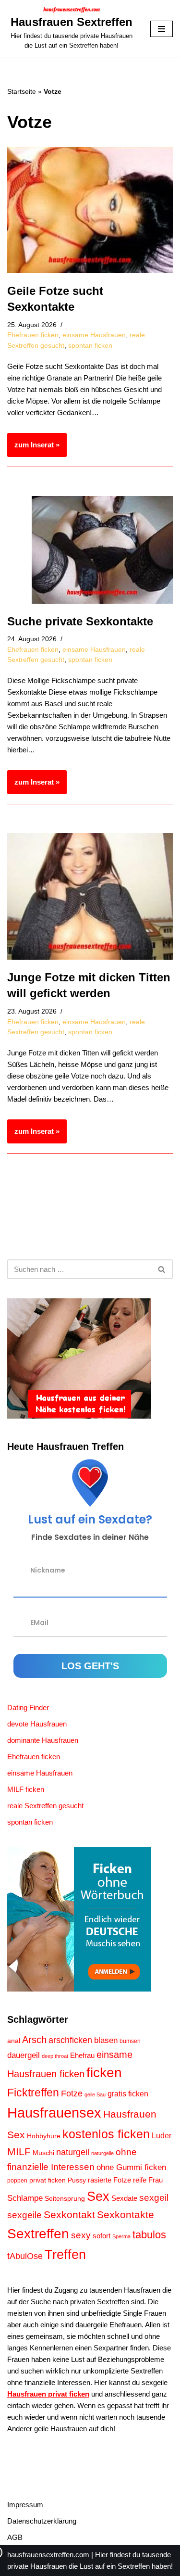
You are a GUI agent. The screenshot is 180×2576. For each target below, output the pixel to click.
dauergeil (24, 2055)
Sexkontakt (69, 2214)
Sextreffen (38, 2233)
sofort (102, 2236)
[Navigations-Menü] (162, 29)
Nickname (48, 1570)
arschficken (70, 2040)
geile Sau (95, 2094)
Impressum (25, 2505)
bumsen (130, 2041)
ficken (104, 2073)
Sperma (121, 2236)
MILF (19, 2151)
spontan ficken (90, 346)
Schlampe (25, 2198)
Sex (98, 2196)
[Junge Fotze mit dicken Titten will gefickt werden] (90, 896)
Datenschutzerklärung (42, 2521)
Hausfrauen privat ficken (48, 2394)
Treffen (65, 2255)
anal (14, 2041)
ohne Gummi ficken (131, 2167)
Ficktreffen (33, 2093)
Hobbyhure (44, 2136)
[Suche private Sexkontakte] (102, 550)
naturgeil (73, 2152)
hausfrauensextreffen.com (48, 2555)
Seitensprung (65, 2199)
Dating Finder (28, 1707)
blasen (106, 2040)
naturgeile (102, 2153)
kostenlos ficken (106, 2134)
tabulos (149, 2235)
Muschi (43, 2153)
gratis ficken (128, 2094)
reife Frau (148, 2180)
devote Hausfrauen (37, 1724)
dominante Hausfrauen (43, 1740)
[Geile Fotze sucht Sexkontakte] (90, 210)
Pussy (77, 2180)
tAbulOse (25, 2256)
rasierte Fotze (109, 2180)
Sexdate (124, 2198)
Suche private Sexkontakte (80, 621)
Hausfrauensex (54, 2113)
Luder (162, 2136)
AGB (15, 2537)
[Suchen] (162, 1269)
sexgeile (24, 2215)
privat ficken (48, 2180)
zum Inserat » (33, 449)
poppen (17, 2181)
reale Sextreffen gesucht (45, 1806)
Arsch (34, 2040)
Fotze (72, 2093)
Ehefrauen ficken (33, 335)
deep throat (55, 2056)
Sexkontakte (126, 2214)
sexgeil (154, 2197)
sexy (81, 2235)
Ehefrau (82, 2056)
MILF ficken (26, 1789)
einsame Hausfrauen (94, 335)
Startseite (22, 91)
